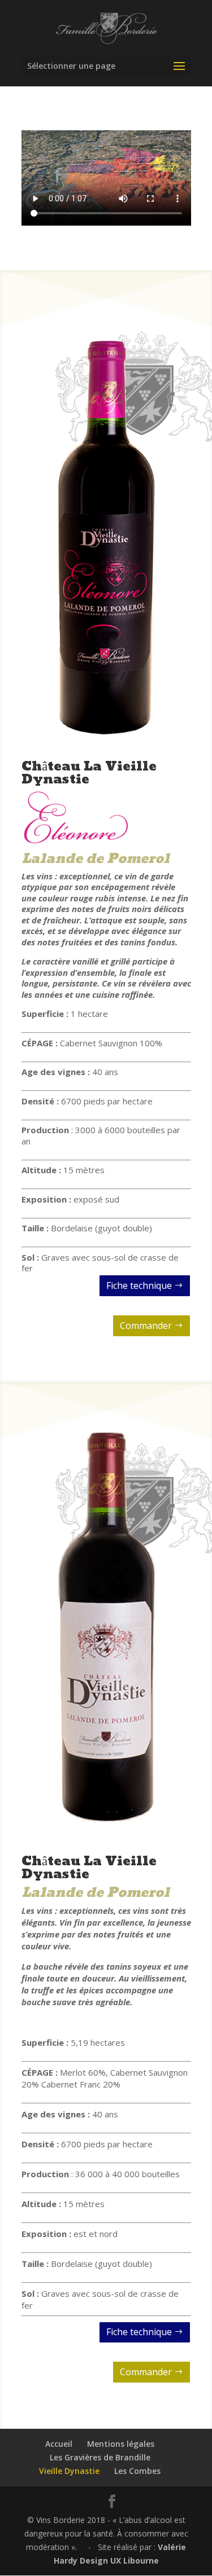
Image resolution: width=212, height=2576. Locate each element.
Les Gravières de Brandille (100, 2457)
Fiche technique (139, 1285)
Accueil (59, 2444)
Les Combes (137, 2471)
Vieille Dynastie (69, 2471)
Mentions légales (121, 2444)
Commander (146, 1326)
